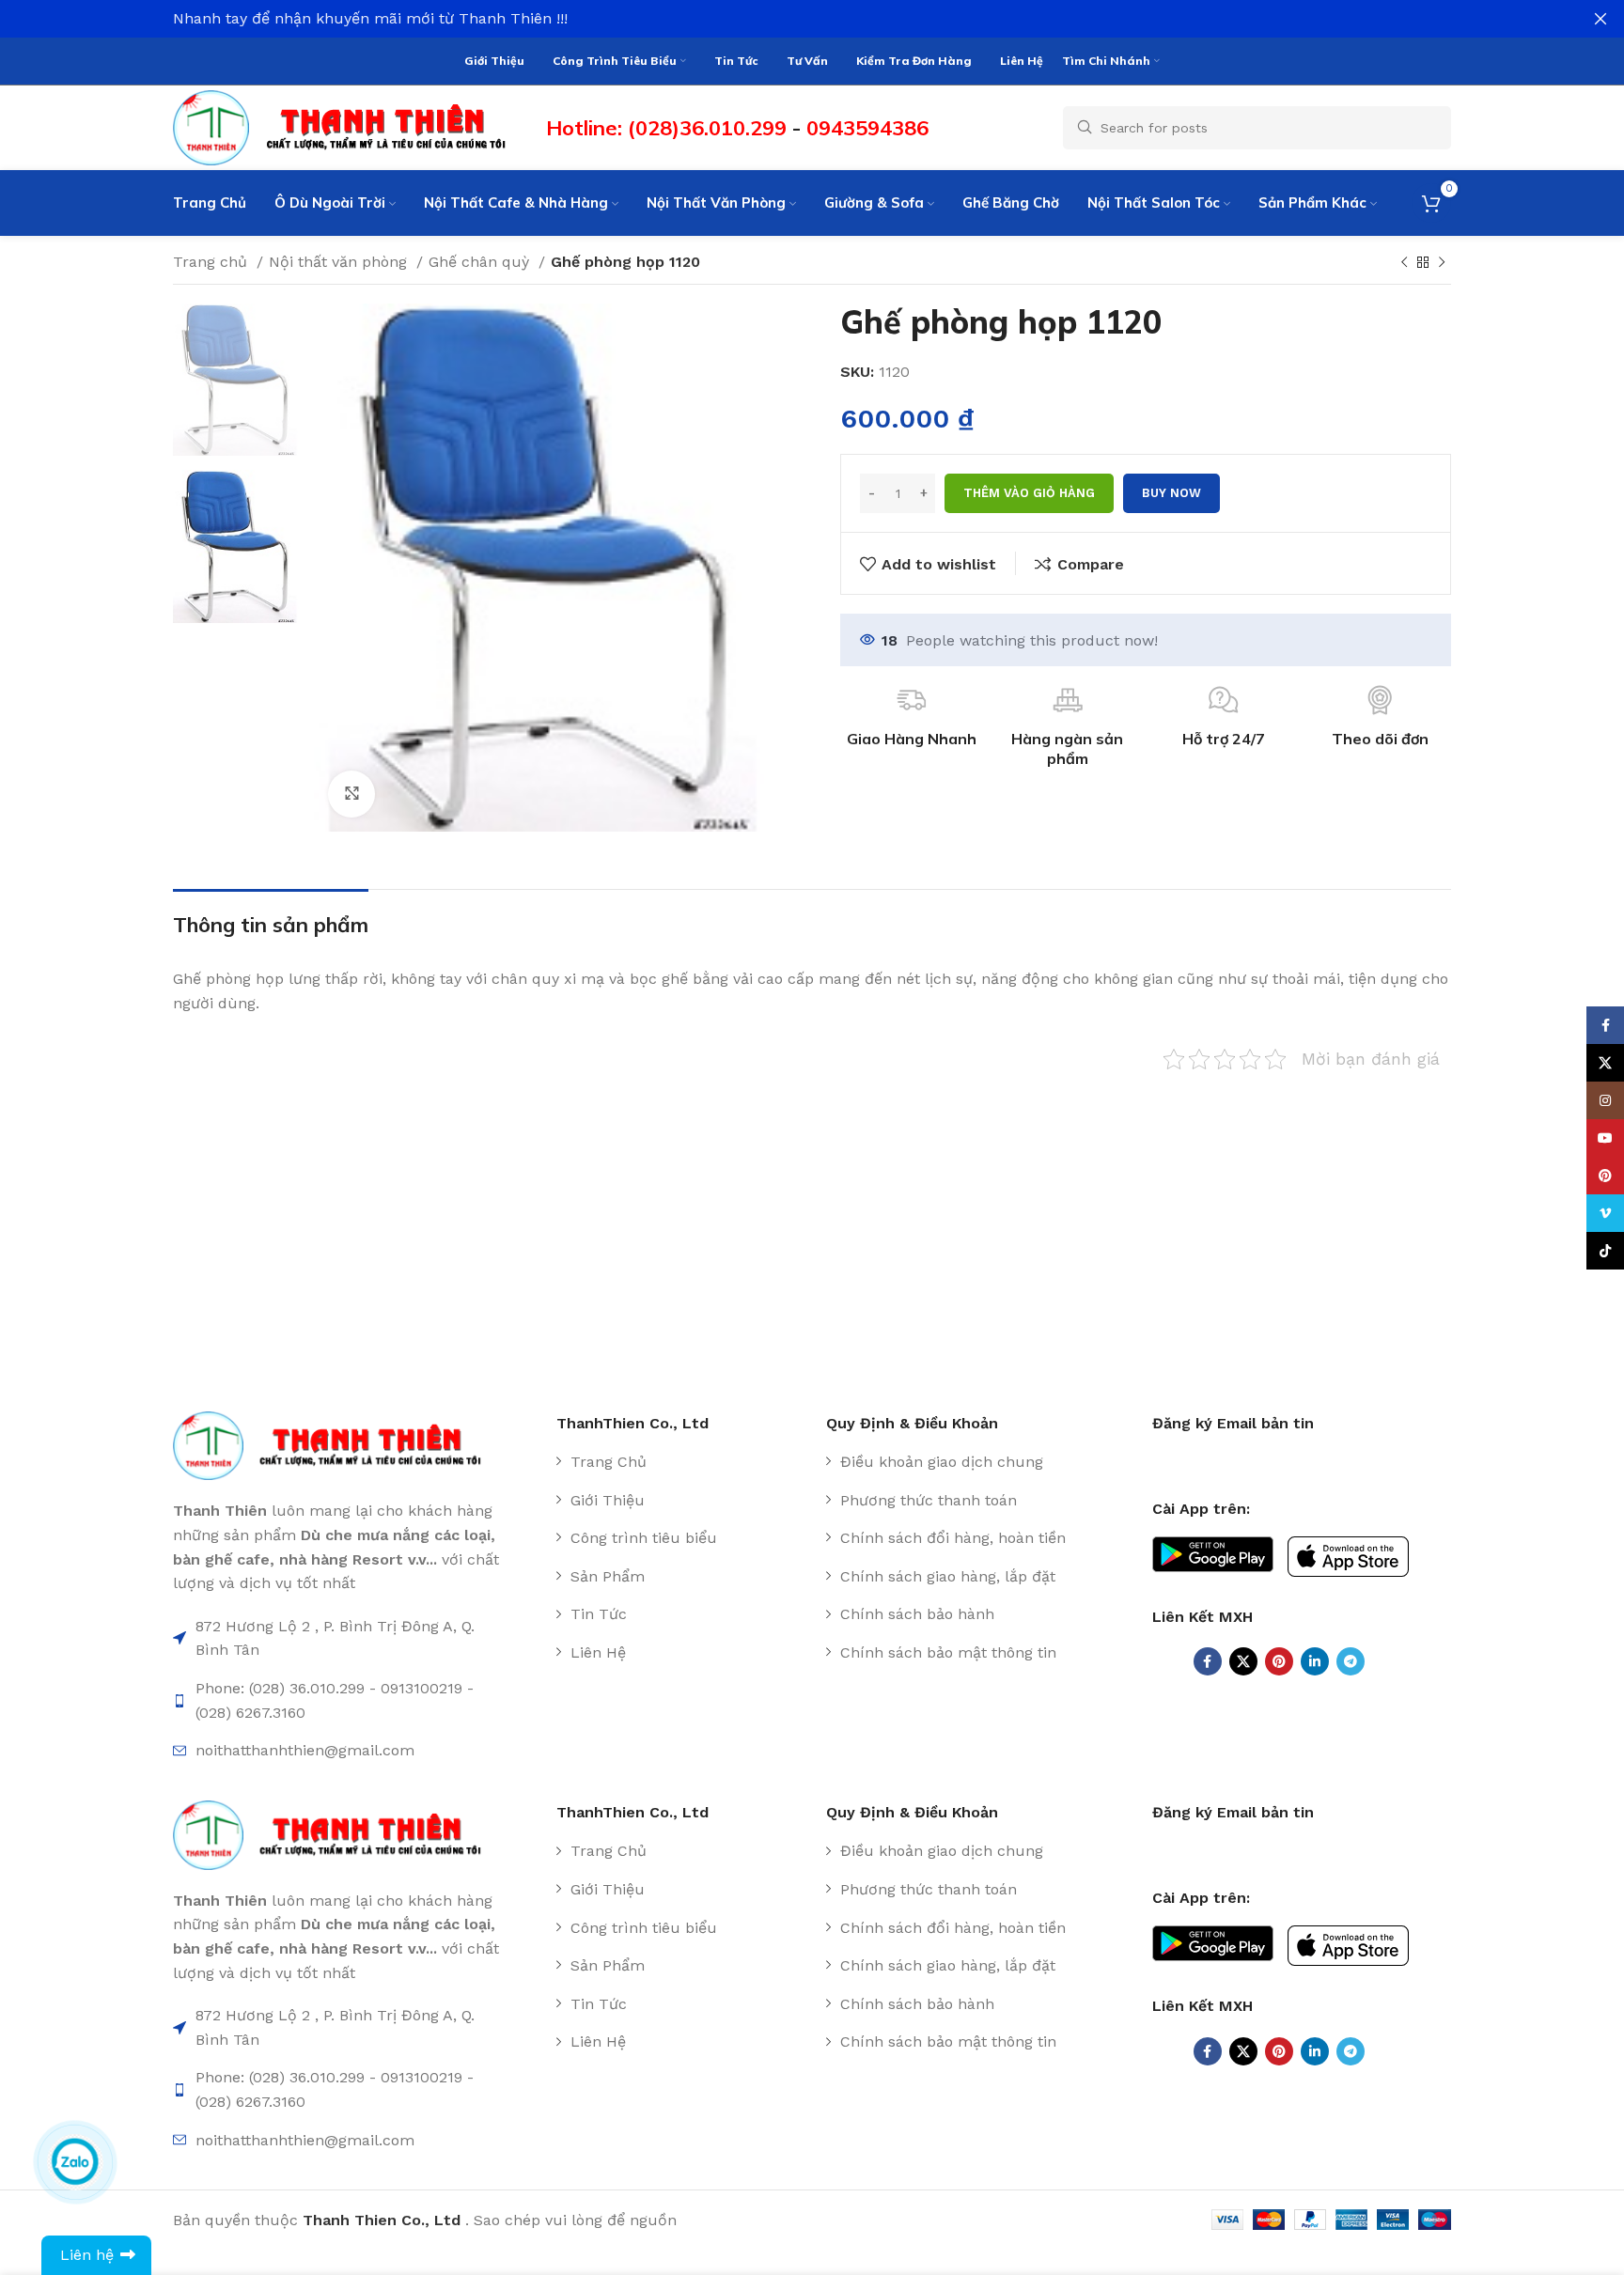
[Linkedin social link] (1315, 1661)
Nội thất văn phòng (340, 262)
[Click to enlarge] (351, 794)
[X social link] (1243, 1661)
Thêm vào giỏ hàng (1029, 493)
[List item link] (684, 1462)
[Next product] (1442, 263)
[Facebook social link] (1208, 1661)
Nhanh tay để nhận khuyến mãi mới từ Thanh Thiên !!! (370, 18)
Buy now (1171, 493)
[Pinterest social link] (1279, 1661)
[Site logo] (350, 126)
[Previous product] (1404, 263)
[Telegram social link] (1351, 1661)
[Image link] (337, 1445)
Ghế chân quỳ (481, 262)
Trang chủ (212, 262)
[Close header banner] (1601, 19)
